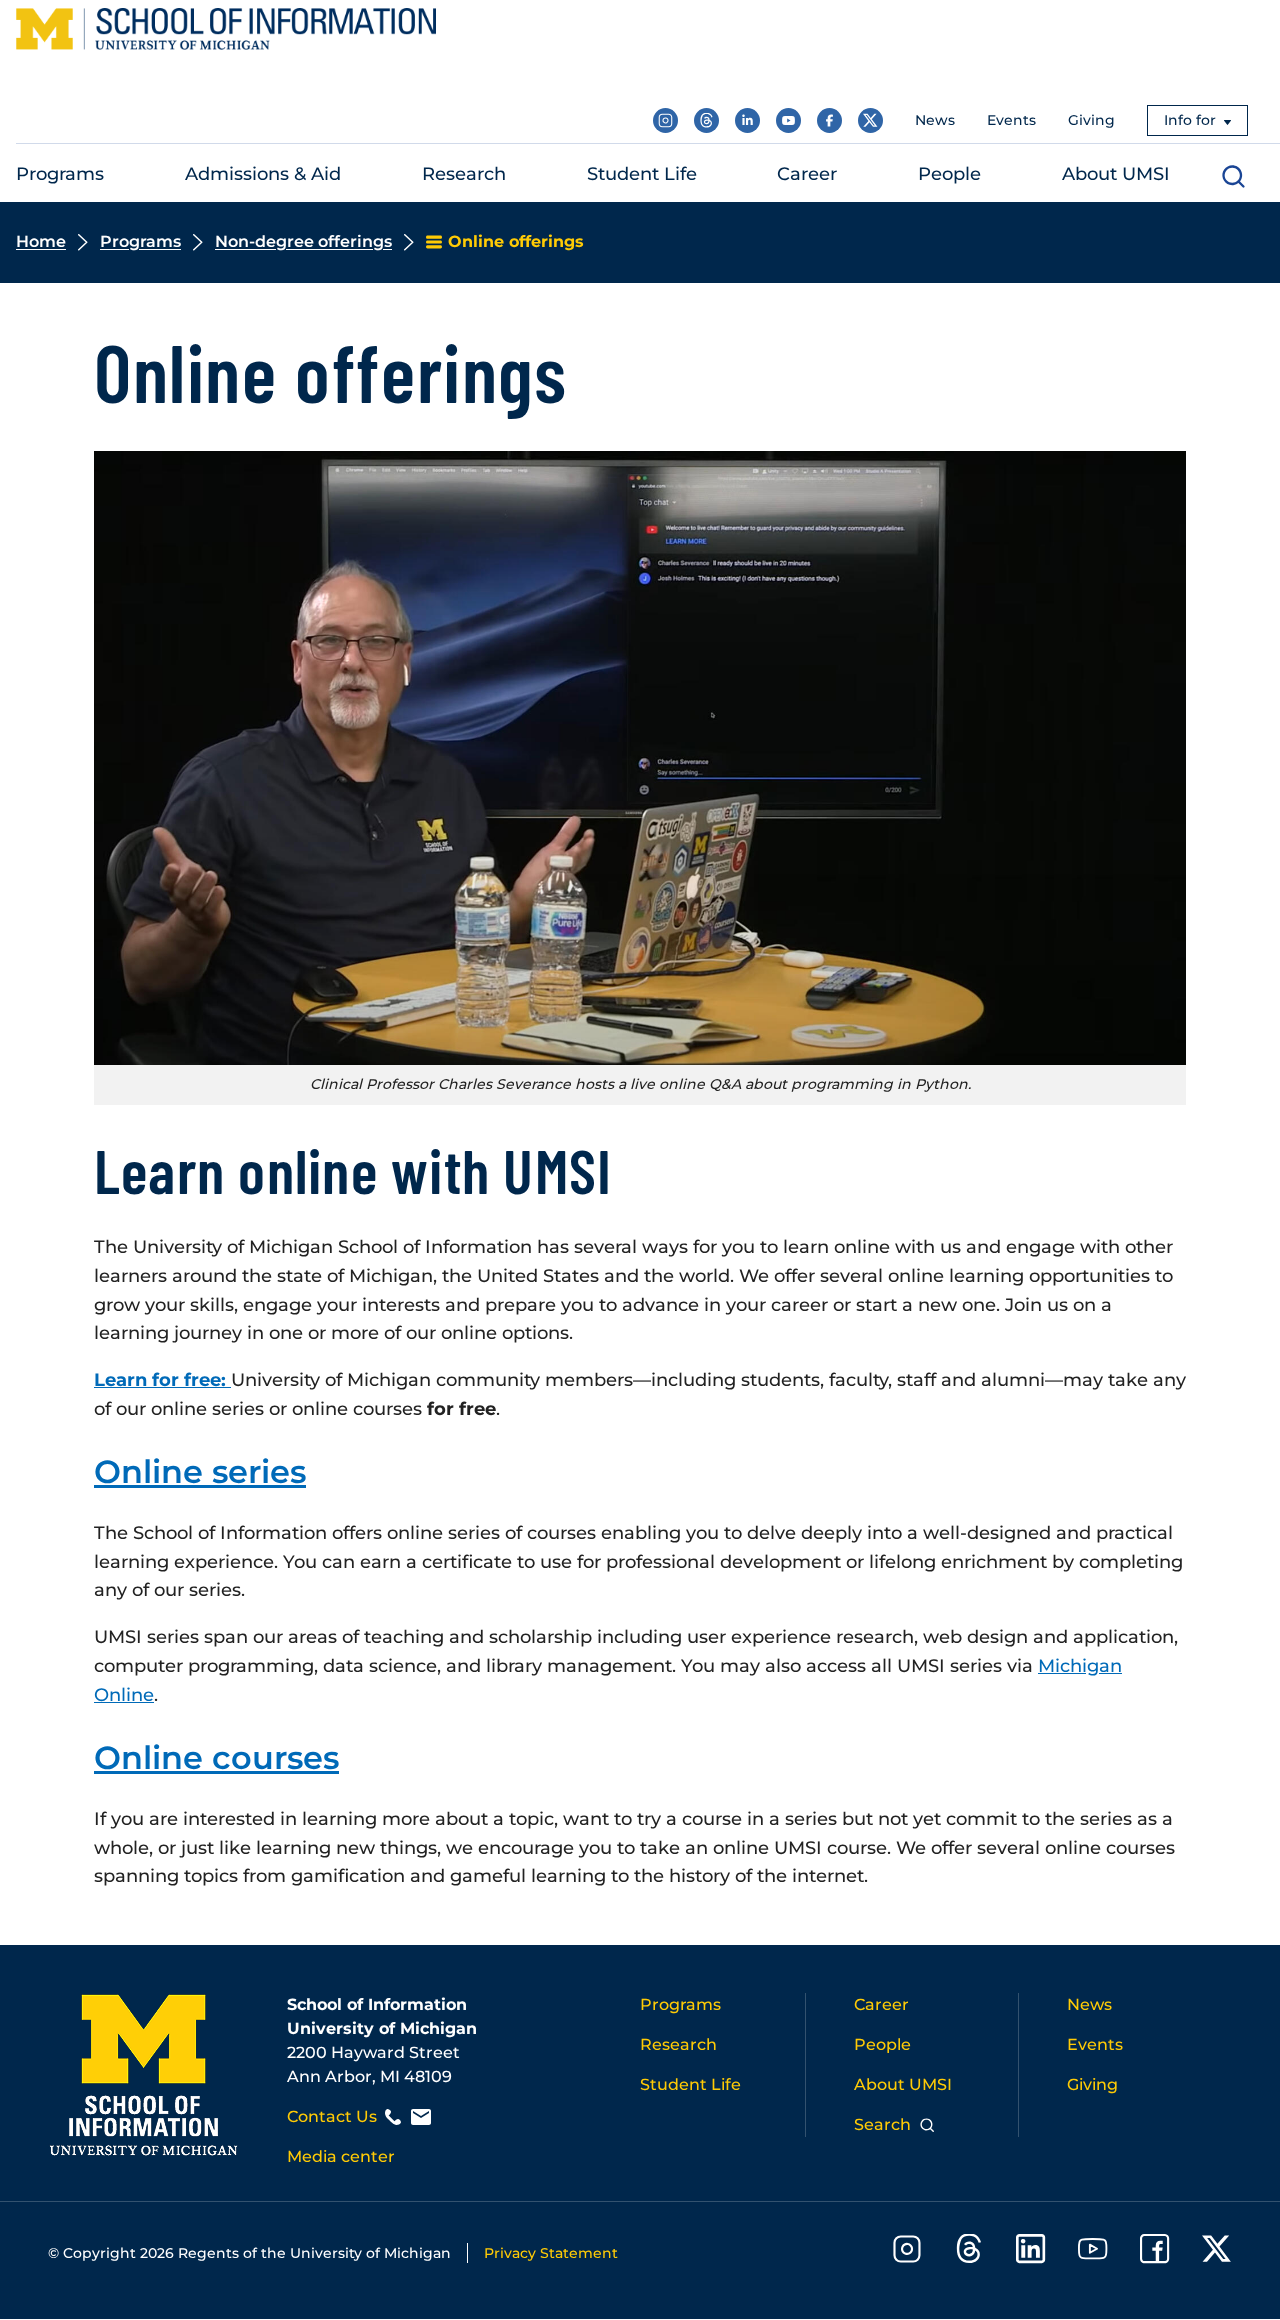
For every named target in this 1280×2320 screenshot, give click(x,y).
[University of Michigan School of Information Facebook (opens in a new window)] (829, 120)
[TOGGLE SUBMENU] (117, 174)
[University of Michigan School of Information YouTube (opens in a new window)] (788, 120)
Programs (140, 241)
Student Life (690, 2084)
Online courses (216, 1757)
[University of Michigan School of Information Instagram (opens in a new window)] (665, 120)
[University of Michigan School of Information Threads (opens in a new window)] (706, 120)
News (935, 120)
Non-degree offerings (303, 241)
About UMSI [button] (1116, 174)
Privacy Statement (551, 2253)
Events (1011, 120)
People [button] (949, 174)
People (882, 2044)
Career (881, 2004)
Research (678, 2044)
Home (41, 241)
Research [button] (464, 174)
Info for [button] (1190, 120)
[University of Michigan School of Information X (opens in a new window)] (870, 120)
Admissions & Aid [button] (263, 174)
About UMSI (903, 2084)
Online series (200, 1471)
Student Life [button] (642, 174)
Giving (1091, 120)
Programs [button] (60, 174)
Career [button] (807, 174)
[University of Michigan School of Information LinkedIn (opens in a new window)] (747, 120)
